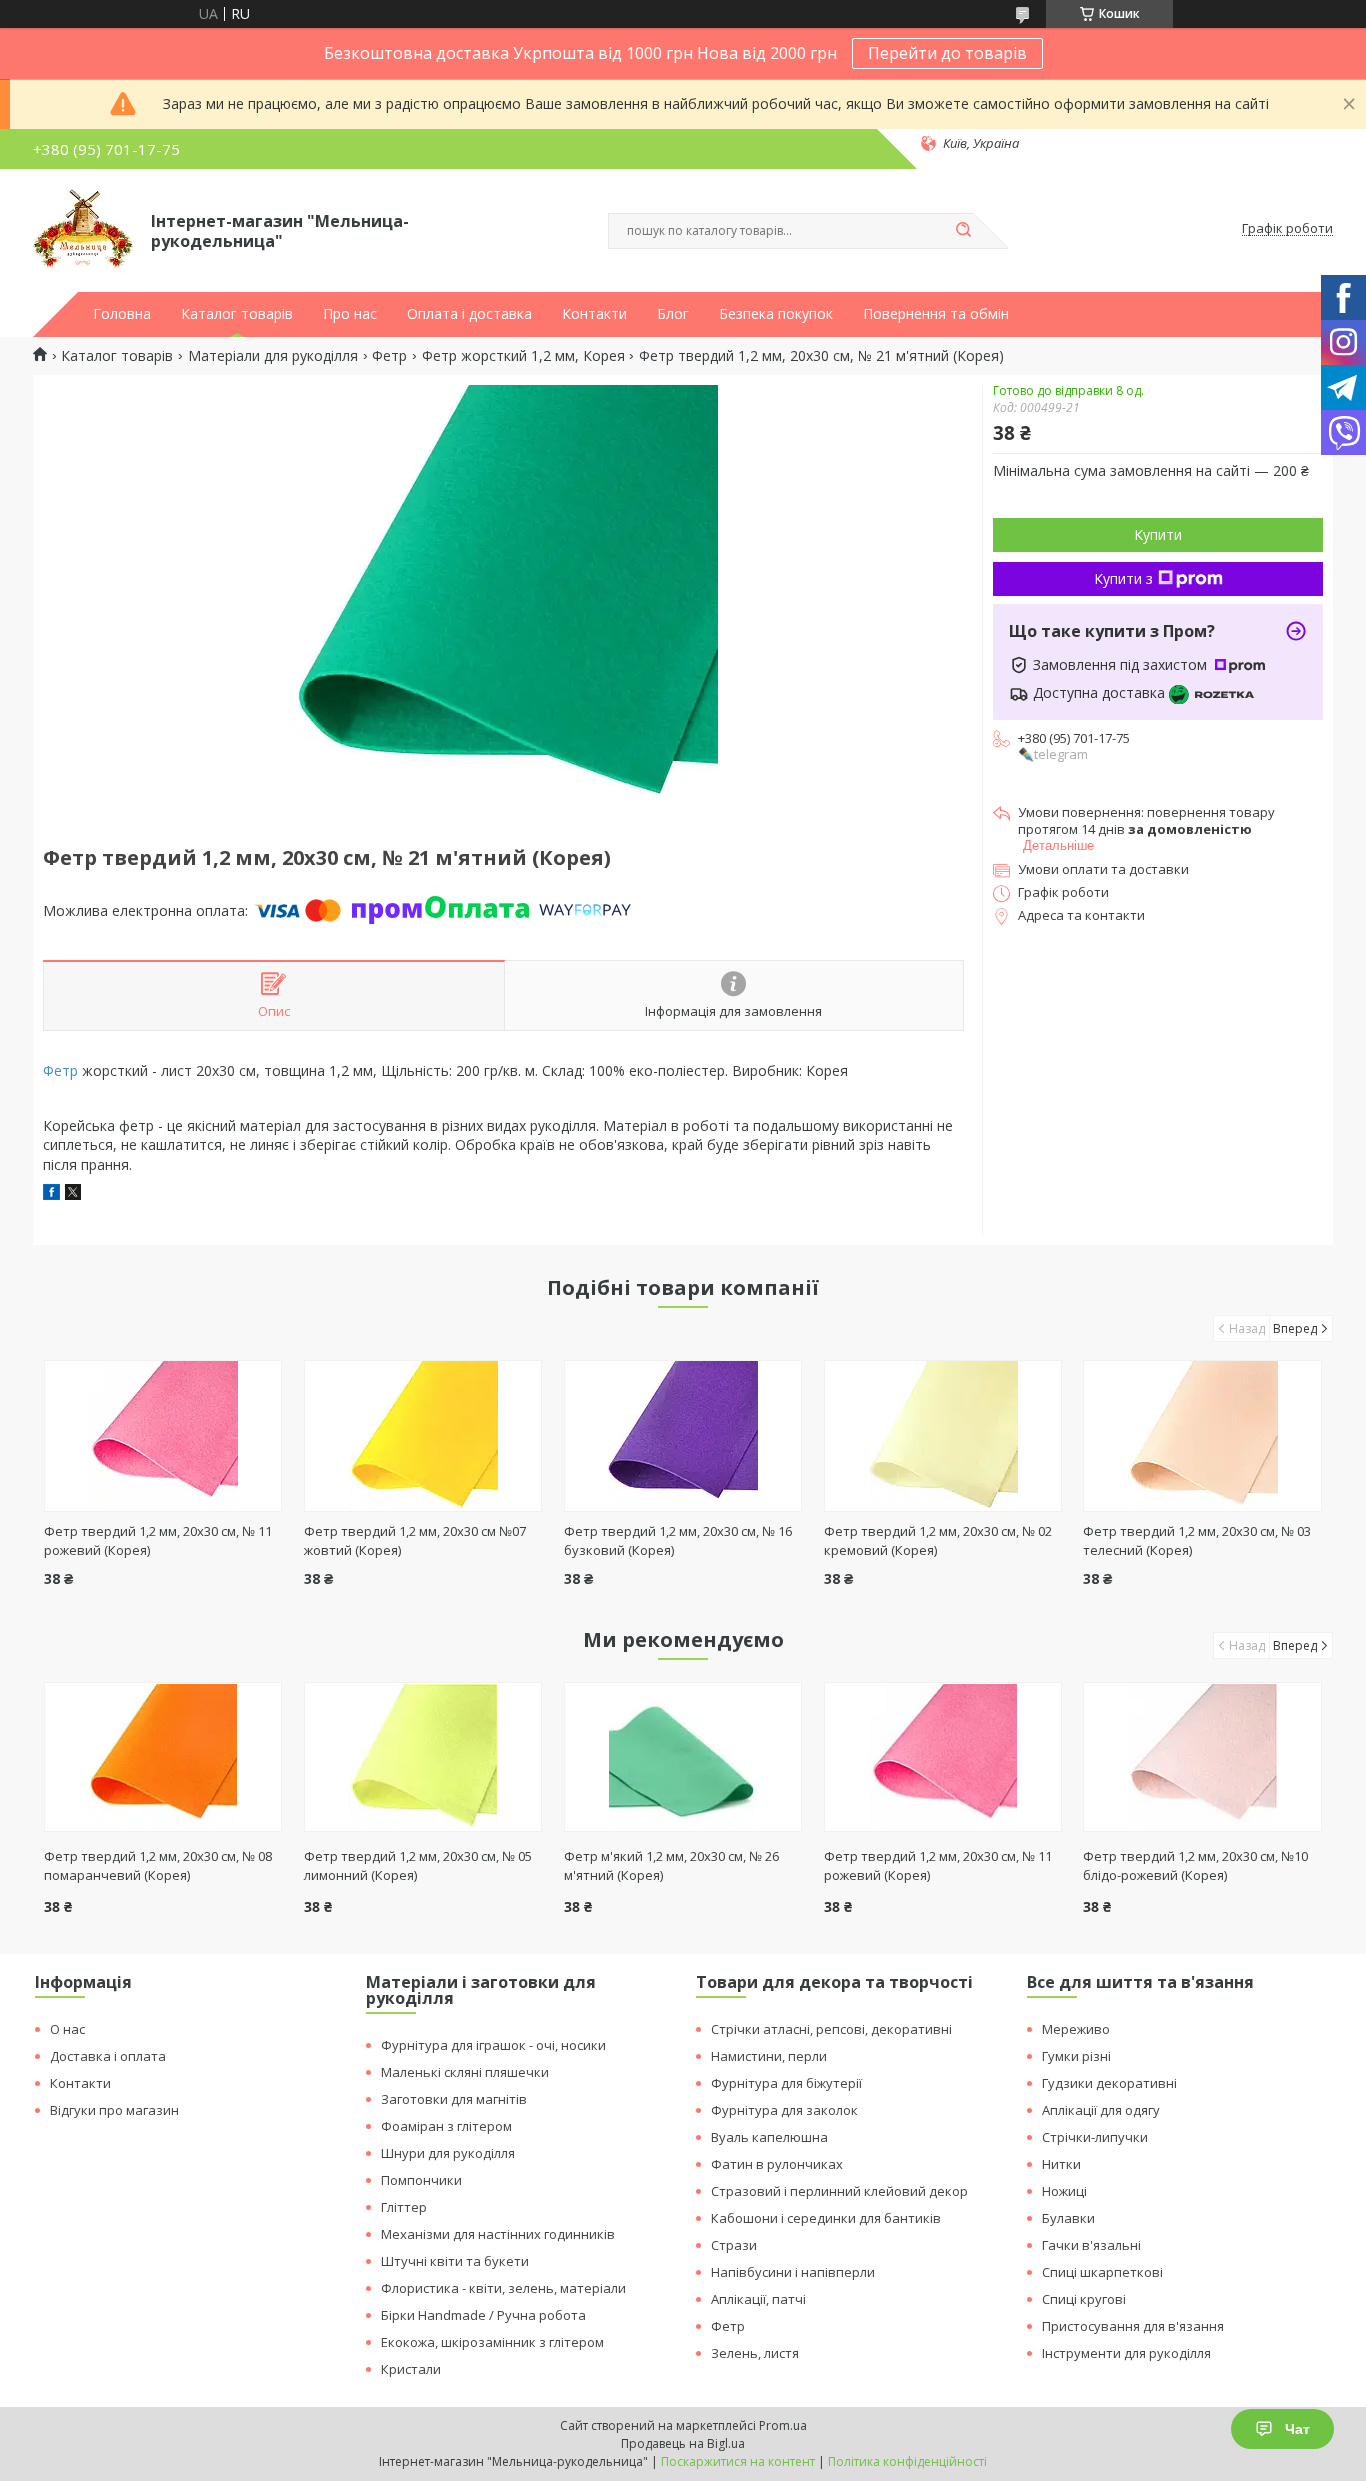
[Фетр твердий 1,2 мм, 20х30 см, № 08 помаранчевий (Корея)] (163, 1757)
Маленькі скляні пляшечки (465, 2072)
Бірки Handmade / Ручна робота (483, 2315)
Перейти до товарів (947, 53)
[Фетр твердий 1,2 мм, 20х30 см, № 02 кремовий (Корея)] (943, 1436)
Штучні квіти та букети (455, 2261)
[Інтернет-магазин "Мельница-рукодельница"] (83, 229)
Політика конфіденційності (907, 2461)
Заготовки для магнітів (454, 2099)
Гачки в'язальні (1091, 2245)
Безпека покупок (776, 314)
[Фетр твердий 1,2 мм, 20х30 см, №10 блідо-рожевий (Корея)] (1202, 1757)
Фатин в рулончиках (777, 2164)
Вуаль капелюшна (769, 2137)
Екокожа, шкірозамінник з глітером (492, 2342)
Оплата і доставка (469, 314)
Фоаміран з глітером (446, 2126)
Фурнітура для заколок (784, 2110)
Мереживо (1076, 2029)
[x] (73, 1194)
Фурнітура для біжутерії (786, 2083)
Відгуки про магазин (114, 2110)
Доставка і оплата (108, 2056)
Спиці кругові (1084, 2299)
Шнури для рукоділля (448, 2153)
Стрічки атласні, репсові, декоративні (831, 2029)
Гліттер (404, 2207)
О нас (67, 2029)
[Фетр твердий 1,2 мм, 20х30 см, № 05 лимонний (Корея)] (423, 1757)
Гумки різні (1076, 2056)
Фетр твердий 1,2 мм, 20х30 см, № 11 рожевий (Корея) (938, 1865)
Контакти (594, 314)
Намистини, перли (769, 2056)
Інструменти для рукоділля (1126, 2353)
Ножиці (1064, 2191)
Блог (673, 314)
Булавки (1068, 2218)
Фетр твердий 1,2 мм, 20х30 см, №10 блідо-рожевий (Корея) (1195, 1865)
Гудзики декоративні (1109, 2083)
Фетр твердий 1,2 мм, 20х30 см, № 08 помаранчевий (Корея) (158, 1865)
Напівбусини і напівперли (793, 2272)
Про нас (350, 314)
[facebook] (51, 1194)
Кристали (411, 2369)
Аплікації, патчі (758, 2299)
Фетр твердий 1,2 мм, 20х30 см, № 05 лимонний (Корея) (418, 1865)
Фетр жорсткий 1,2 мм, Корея (523, 356)
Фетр (389, 356)
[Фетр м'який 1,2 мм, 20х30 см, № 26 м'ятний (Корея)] (683, 1757)
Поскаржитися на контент (738, 2461)
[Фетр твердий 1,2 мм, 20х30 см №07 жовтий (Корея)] (423, 1436)
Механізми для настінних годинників (498, 2234)
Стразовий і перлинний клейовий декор (839, 2191)
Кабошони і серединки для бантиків (826, 2218)
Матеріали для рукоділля (273, 356)
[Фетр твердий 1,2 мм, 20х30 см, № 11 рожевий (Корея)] (163, 1436)
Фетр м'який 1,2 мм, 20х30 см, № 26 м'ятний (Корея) (671, 1865)
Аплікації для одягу (1101, 2110)
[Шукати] (963, 231)
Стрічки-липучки (1095, 2137)
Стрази (734, 2245)
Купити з (1123, 578)
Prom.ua (783, 2425)
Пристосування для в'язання (1133, 2326)
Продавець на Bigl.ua (683, 2443)
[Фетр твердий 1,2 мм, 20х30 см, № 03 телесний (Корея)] (1202, 1436)
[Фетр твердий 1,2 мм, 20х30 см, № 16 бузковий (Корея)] (683, 1436)
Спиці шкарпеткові (1102, 2272)
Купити (1158, 534)
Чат (1297, 2429)
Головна (122, 314)
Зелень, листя (755, 2353)
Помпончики (421, 2180)
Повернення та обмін (936, 314)
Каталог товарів (237, 314)
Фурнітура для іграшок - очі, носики (493, 2045)
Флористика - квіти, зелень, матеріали (503, 2288)
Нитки (1061, 2164)
